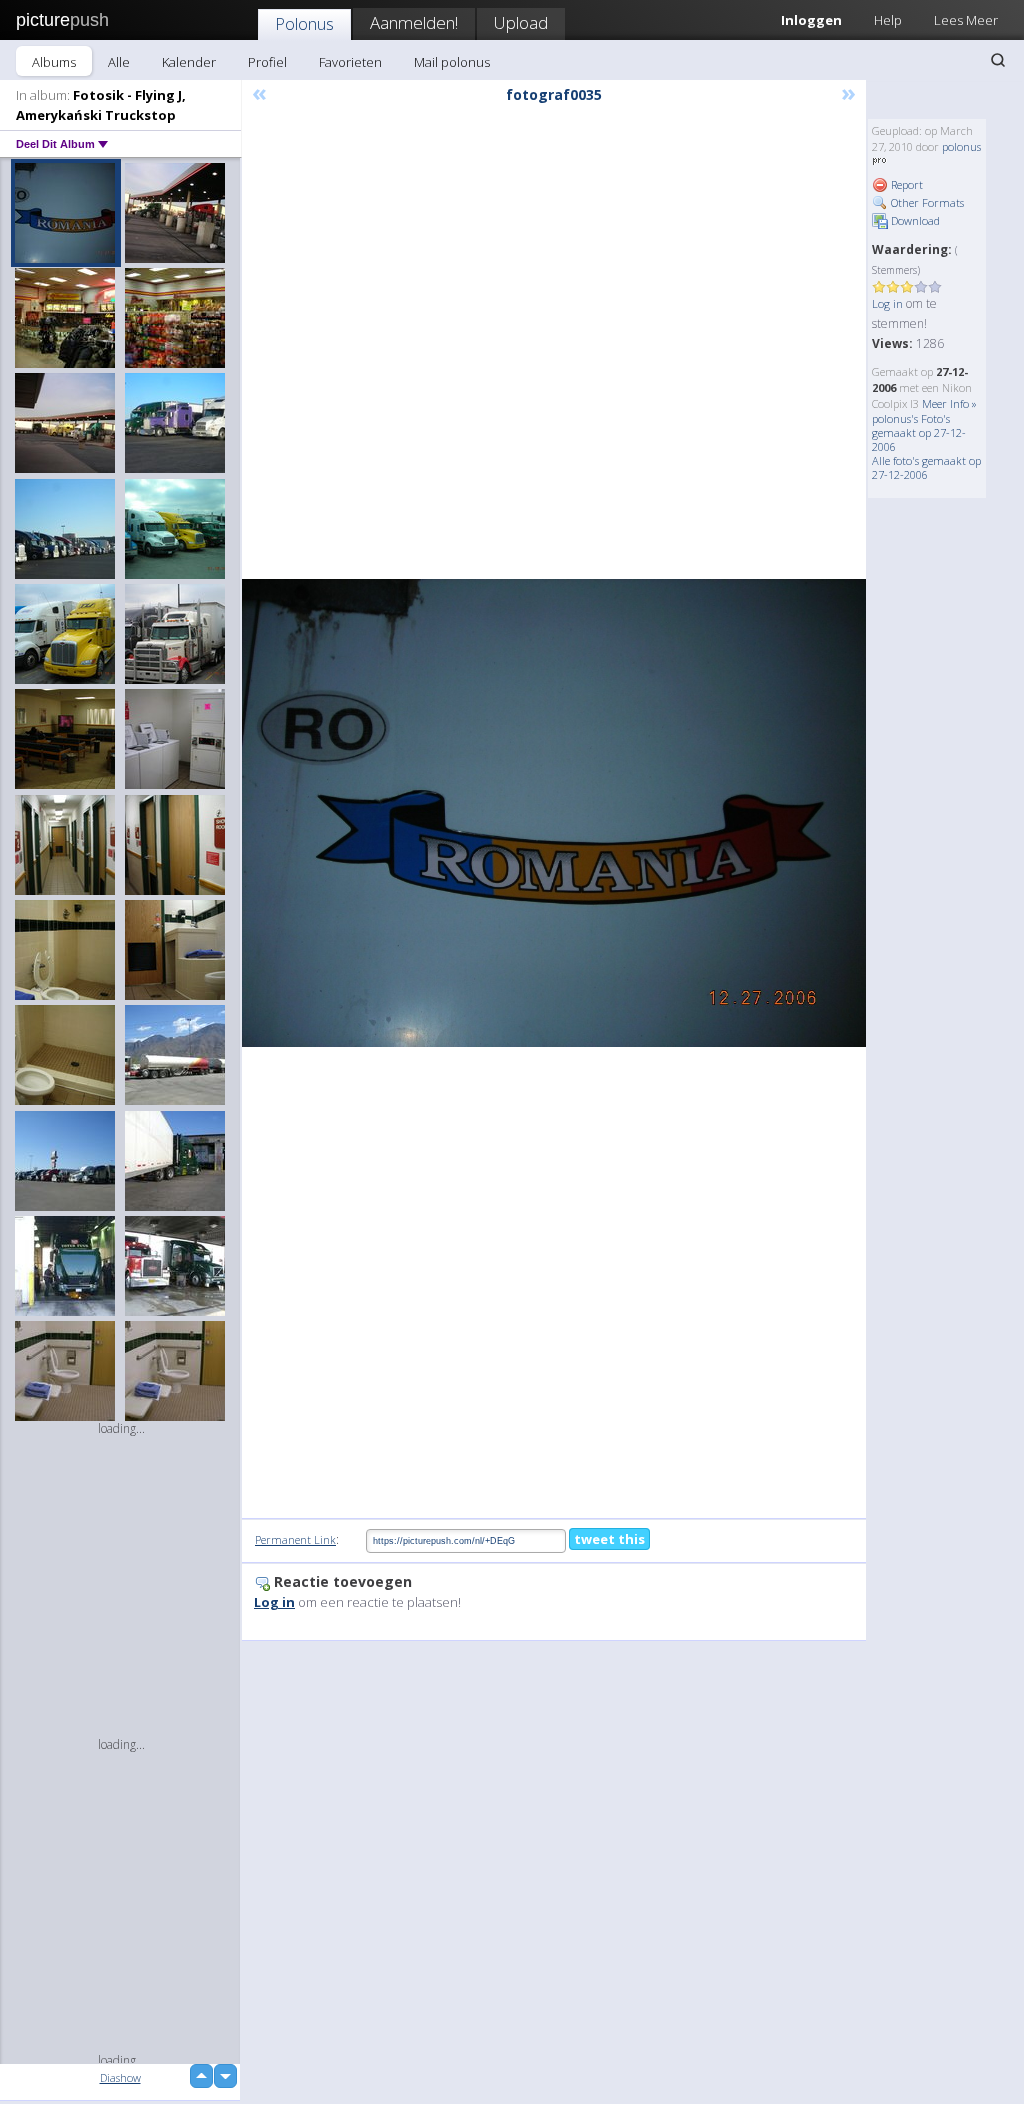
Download (914, 220)
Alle (119, 62)
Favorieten (350, 62)
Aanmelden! (414, 22)
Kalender (189, 62)
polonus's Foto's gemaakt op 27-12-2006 (919, 432)
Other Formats (926, 202)
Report (905, 184)
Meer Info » (949, 403)
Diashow (120, 2077)
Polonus (304, 23)
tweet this (609, 1539)
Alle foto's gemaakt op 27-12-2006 (926, 467)
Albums (54, 62)
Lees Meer (966, 20)
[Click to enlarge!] (554, 813)
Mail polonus (452, 62)
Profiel (267, 62)
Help (888, 20)
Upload (521, 22)
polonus (961, 146)
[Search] (998, 60)
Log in (887, 303)
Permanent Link (295, 1539)
